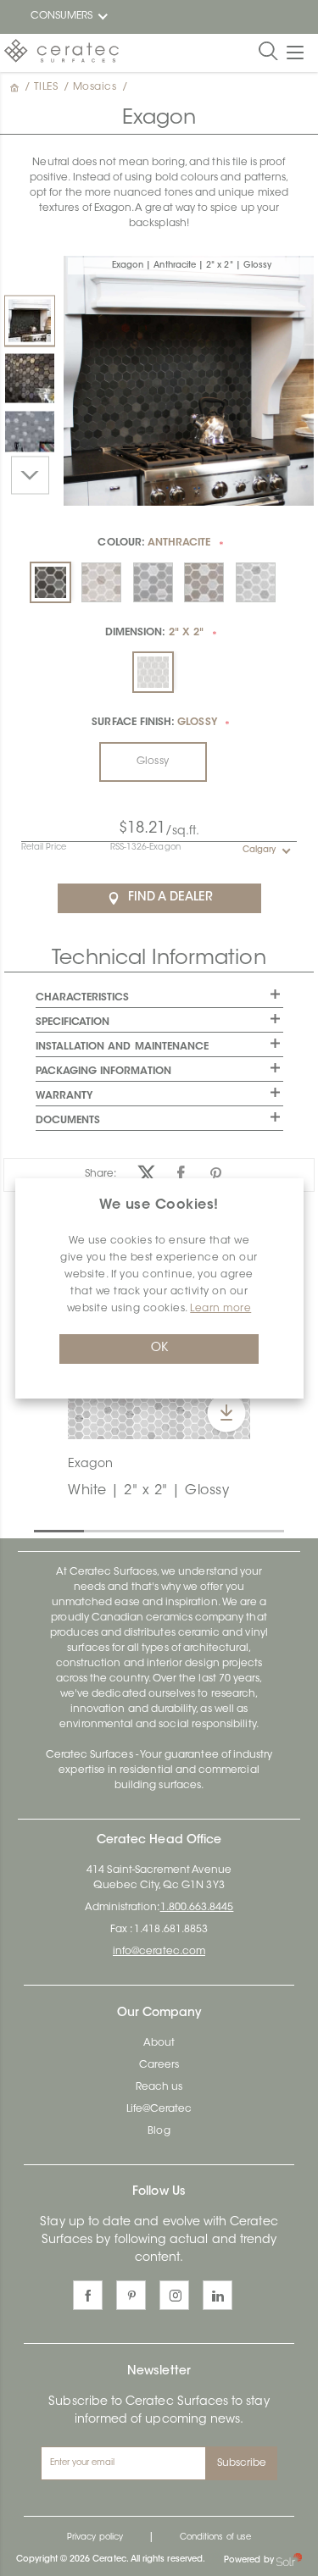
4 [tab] (192, 1530)
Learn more (220, 1309)
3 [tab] (142, 1530)
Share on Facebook (181, 1174)
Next (30, 475)
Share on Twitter (146, 1174)
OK (159, 1349)
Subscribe (242, 2463)
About (159, 2043)
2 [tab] (92, 1530)
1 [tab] (42, 1530)
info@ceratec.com (159, 1952)
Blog (159, 2131)
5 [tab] (243, 1530)
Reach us (159, 2087)
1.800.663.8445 (197, 1908)
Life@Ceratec (159, 2109)
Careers (159, 2065)
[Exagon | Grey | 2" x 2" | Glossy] (30, 435)
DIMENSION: (154, 633)
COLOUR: (154, 543)
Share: (100, 1174)
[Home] (16, 87)
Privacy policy (95, 2538)
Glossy (152, 762)
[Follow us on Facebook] (88, 2295)
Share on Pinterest (216, 1174)
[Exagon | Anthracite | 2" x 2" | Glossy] (30, 320)
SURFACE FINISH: (154, 723)
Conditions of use (215, 2538)
